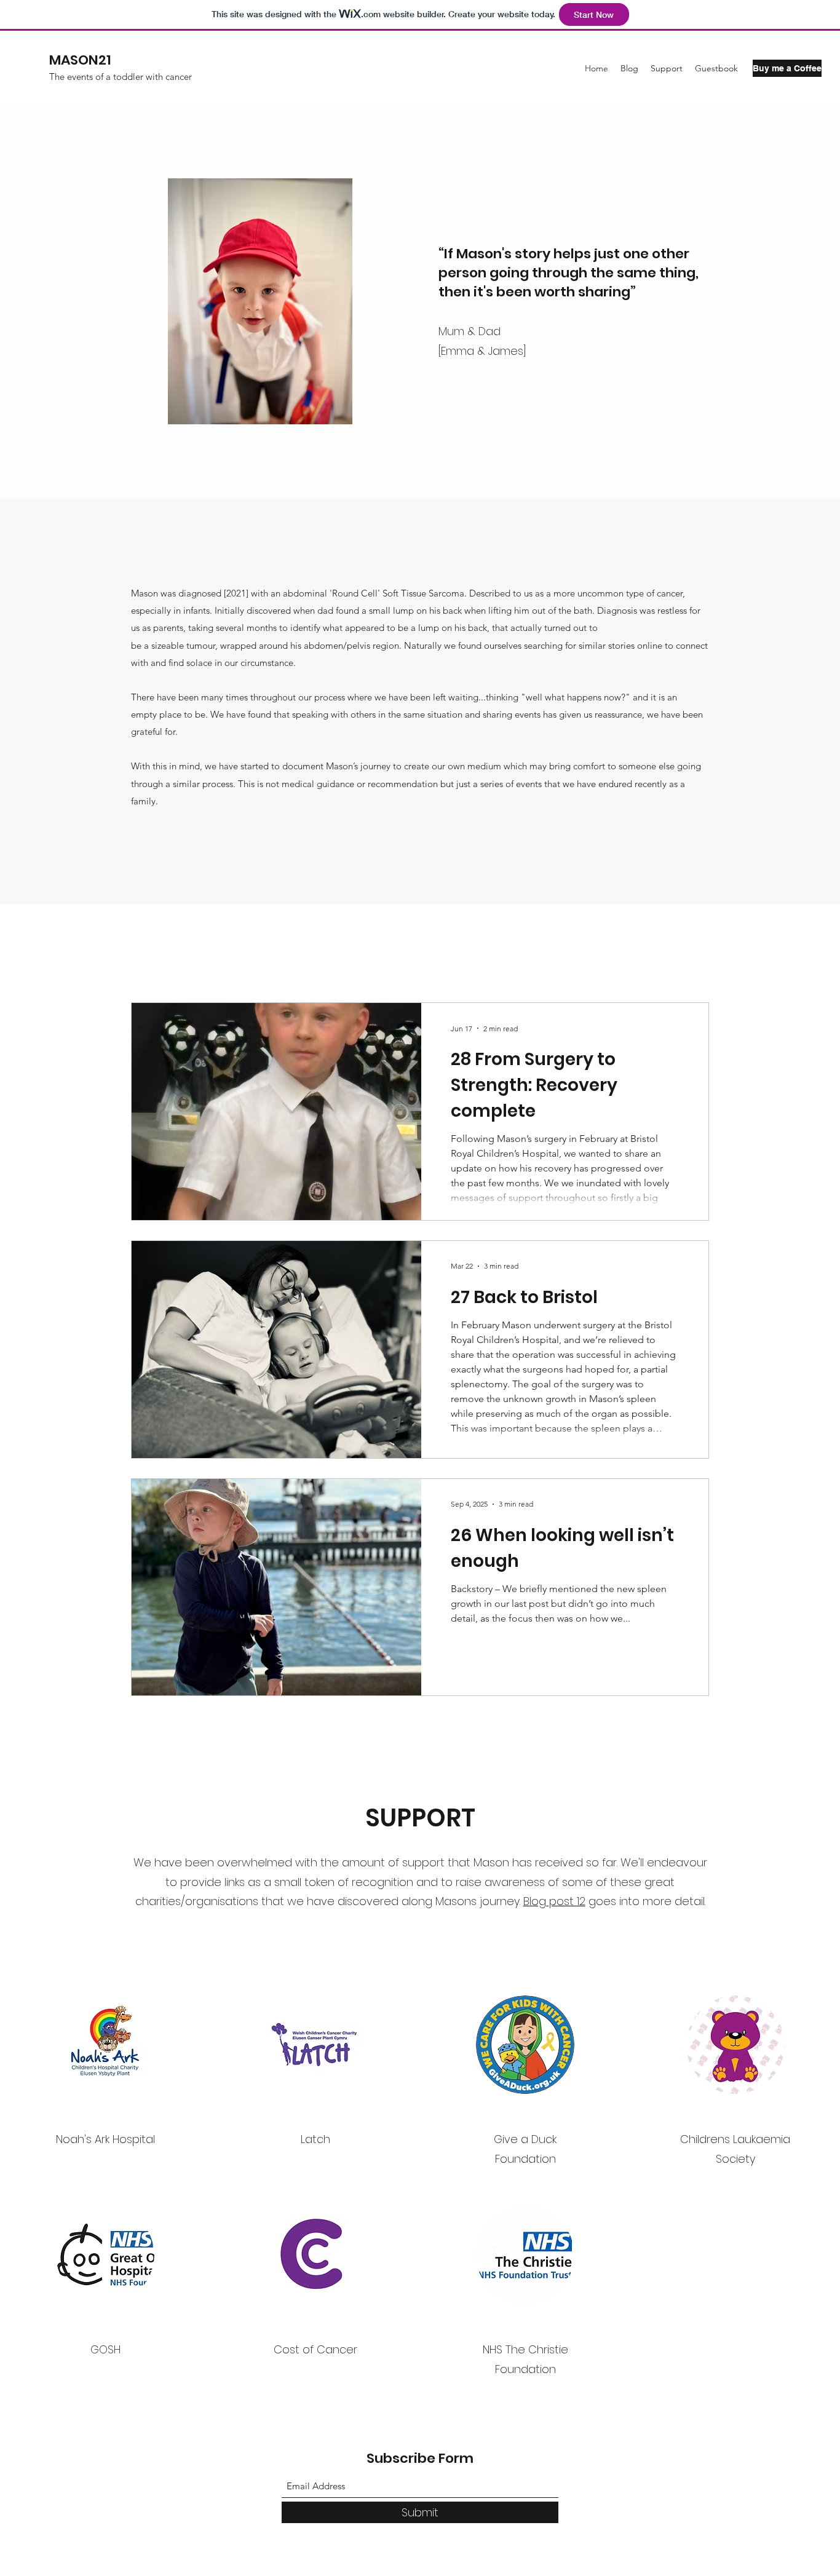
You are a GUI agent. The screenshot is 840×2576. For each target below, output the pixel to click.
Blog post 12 (554, 1901)
